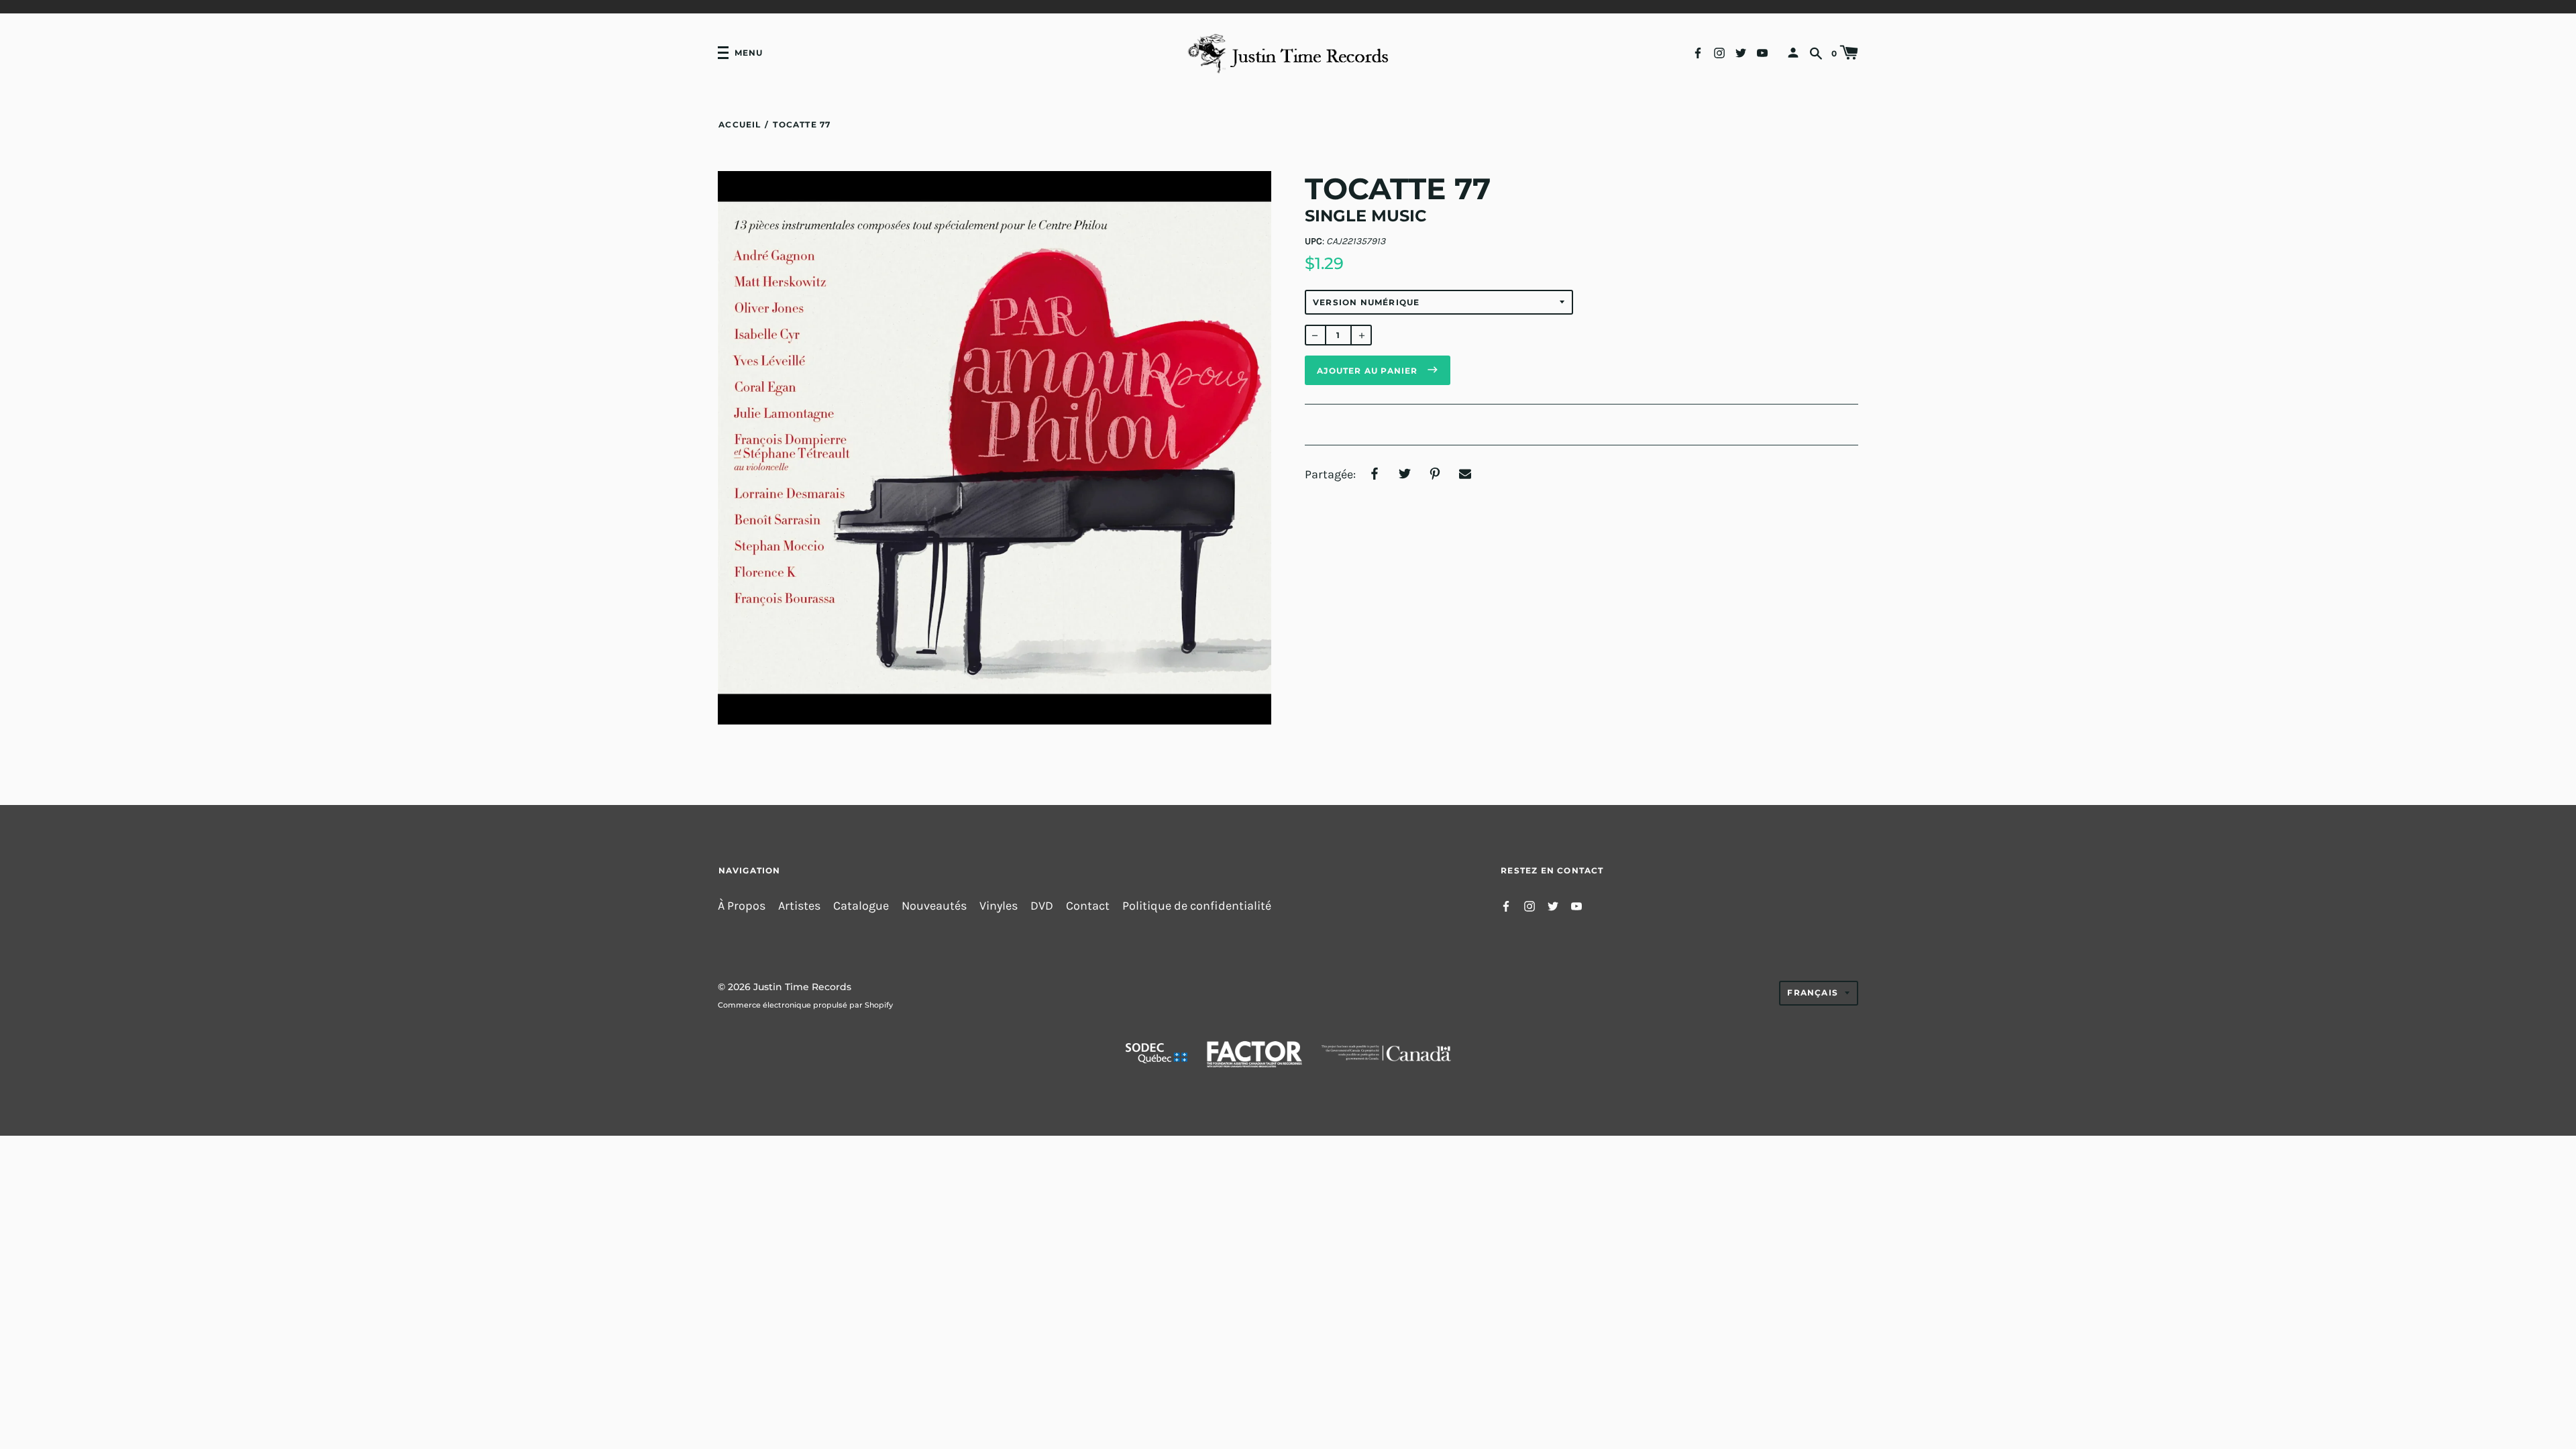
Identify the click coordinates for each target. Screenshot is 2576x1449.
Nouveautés (934, 906)
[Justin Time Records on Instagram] (1719, 52)
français (1813, 992)
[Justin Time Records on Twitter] (1741, 52)
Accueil (740, 124)
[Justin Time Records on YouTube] (1762, 52)
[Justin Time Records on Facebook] (1698, 52)
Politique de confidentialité (1197, 906)
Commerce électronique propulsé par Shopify (805, 1005)
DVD (1042, 906)
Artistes (799, 906)
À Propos (742, 906)
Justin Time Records (802, 987)
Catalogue (861, 906)
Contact (1088, 906)
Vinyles (999, 906)
